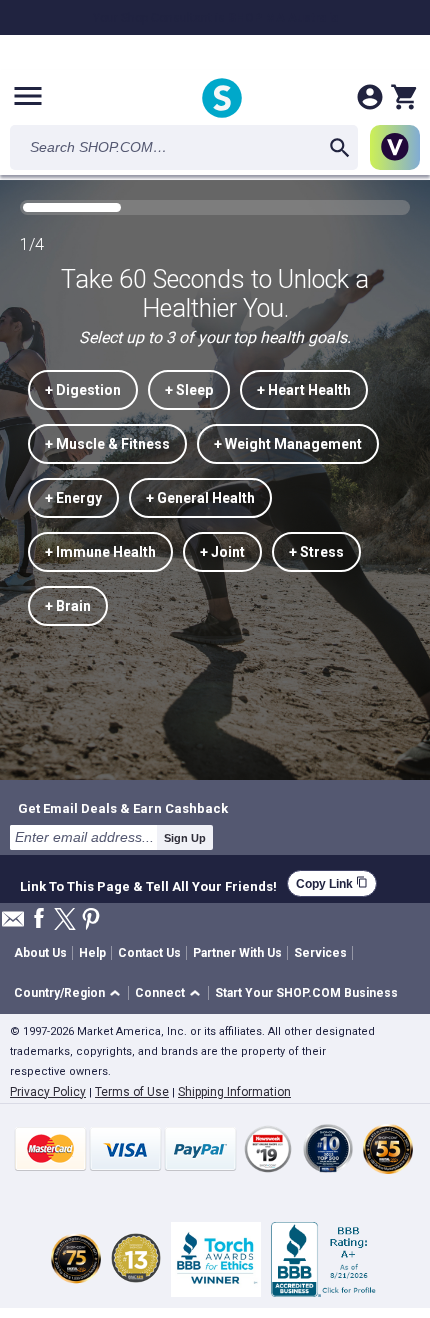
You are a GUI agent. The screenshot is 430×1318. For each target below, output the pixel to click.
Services (320, 953)
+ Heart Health (304, 390)
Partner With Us (237, 953)
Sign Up (185, 838)
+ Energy (73, 498)
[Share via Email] (13, 924)
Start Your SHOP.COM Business (306, 993)
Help (92, 953)
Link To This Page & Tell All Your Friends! (148, 884)
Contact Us (149, 953)
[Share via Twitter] (65, 920)
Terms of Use (132, 1092)
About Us (40, 953)
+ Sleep (189, 390)
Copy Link (332, 883)
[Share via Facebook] (39, 919)
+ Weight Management (288, 444)
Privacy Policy (48, 1092)
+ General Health (200, 498)
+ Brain (68, 606)
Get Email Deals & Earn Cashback (123, 808)
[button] (70, 993)
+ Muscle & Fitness (107, 444)
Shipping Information (234, 1092)
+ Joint (222, 552)
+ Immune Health (100, 552)
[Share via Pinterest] (91, 920)
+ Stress (316, 552)
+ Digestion (83, 390)
